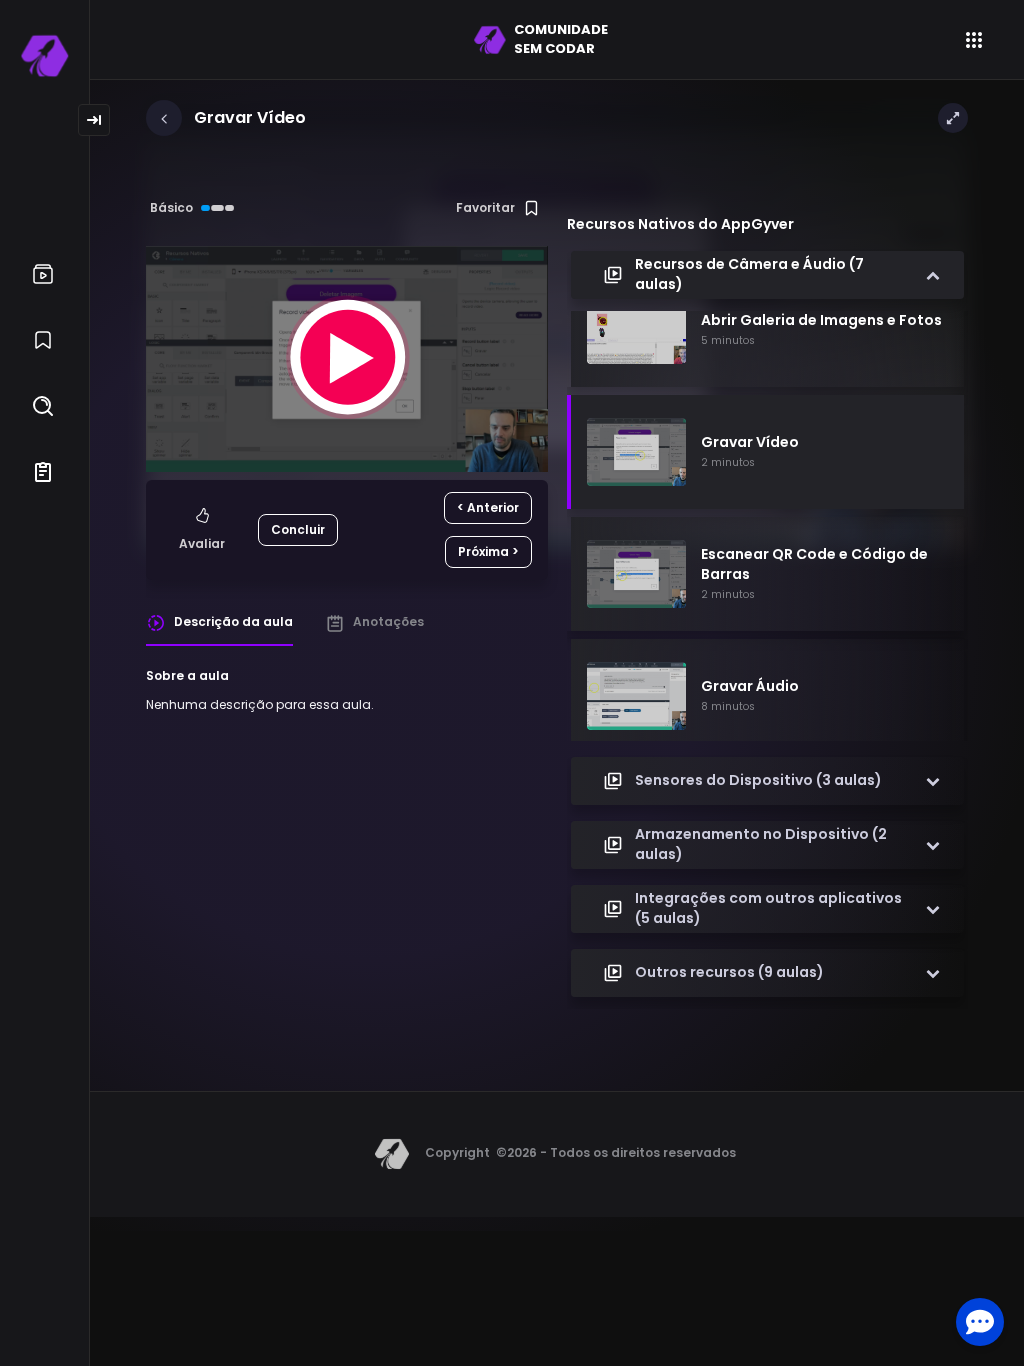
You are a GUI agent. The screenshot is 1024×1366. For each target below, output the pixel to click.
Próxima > (488, 551)
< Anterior (488, 507)
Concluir (298, 529)
